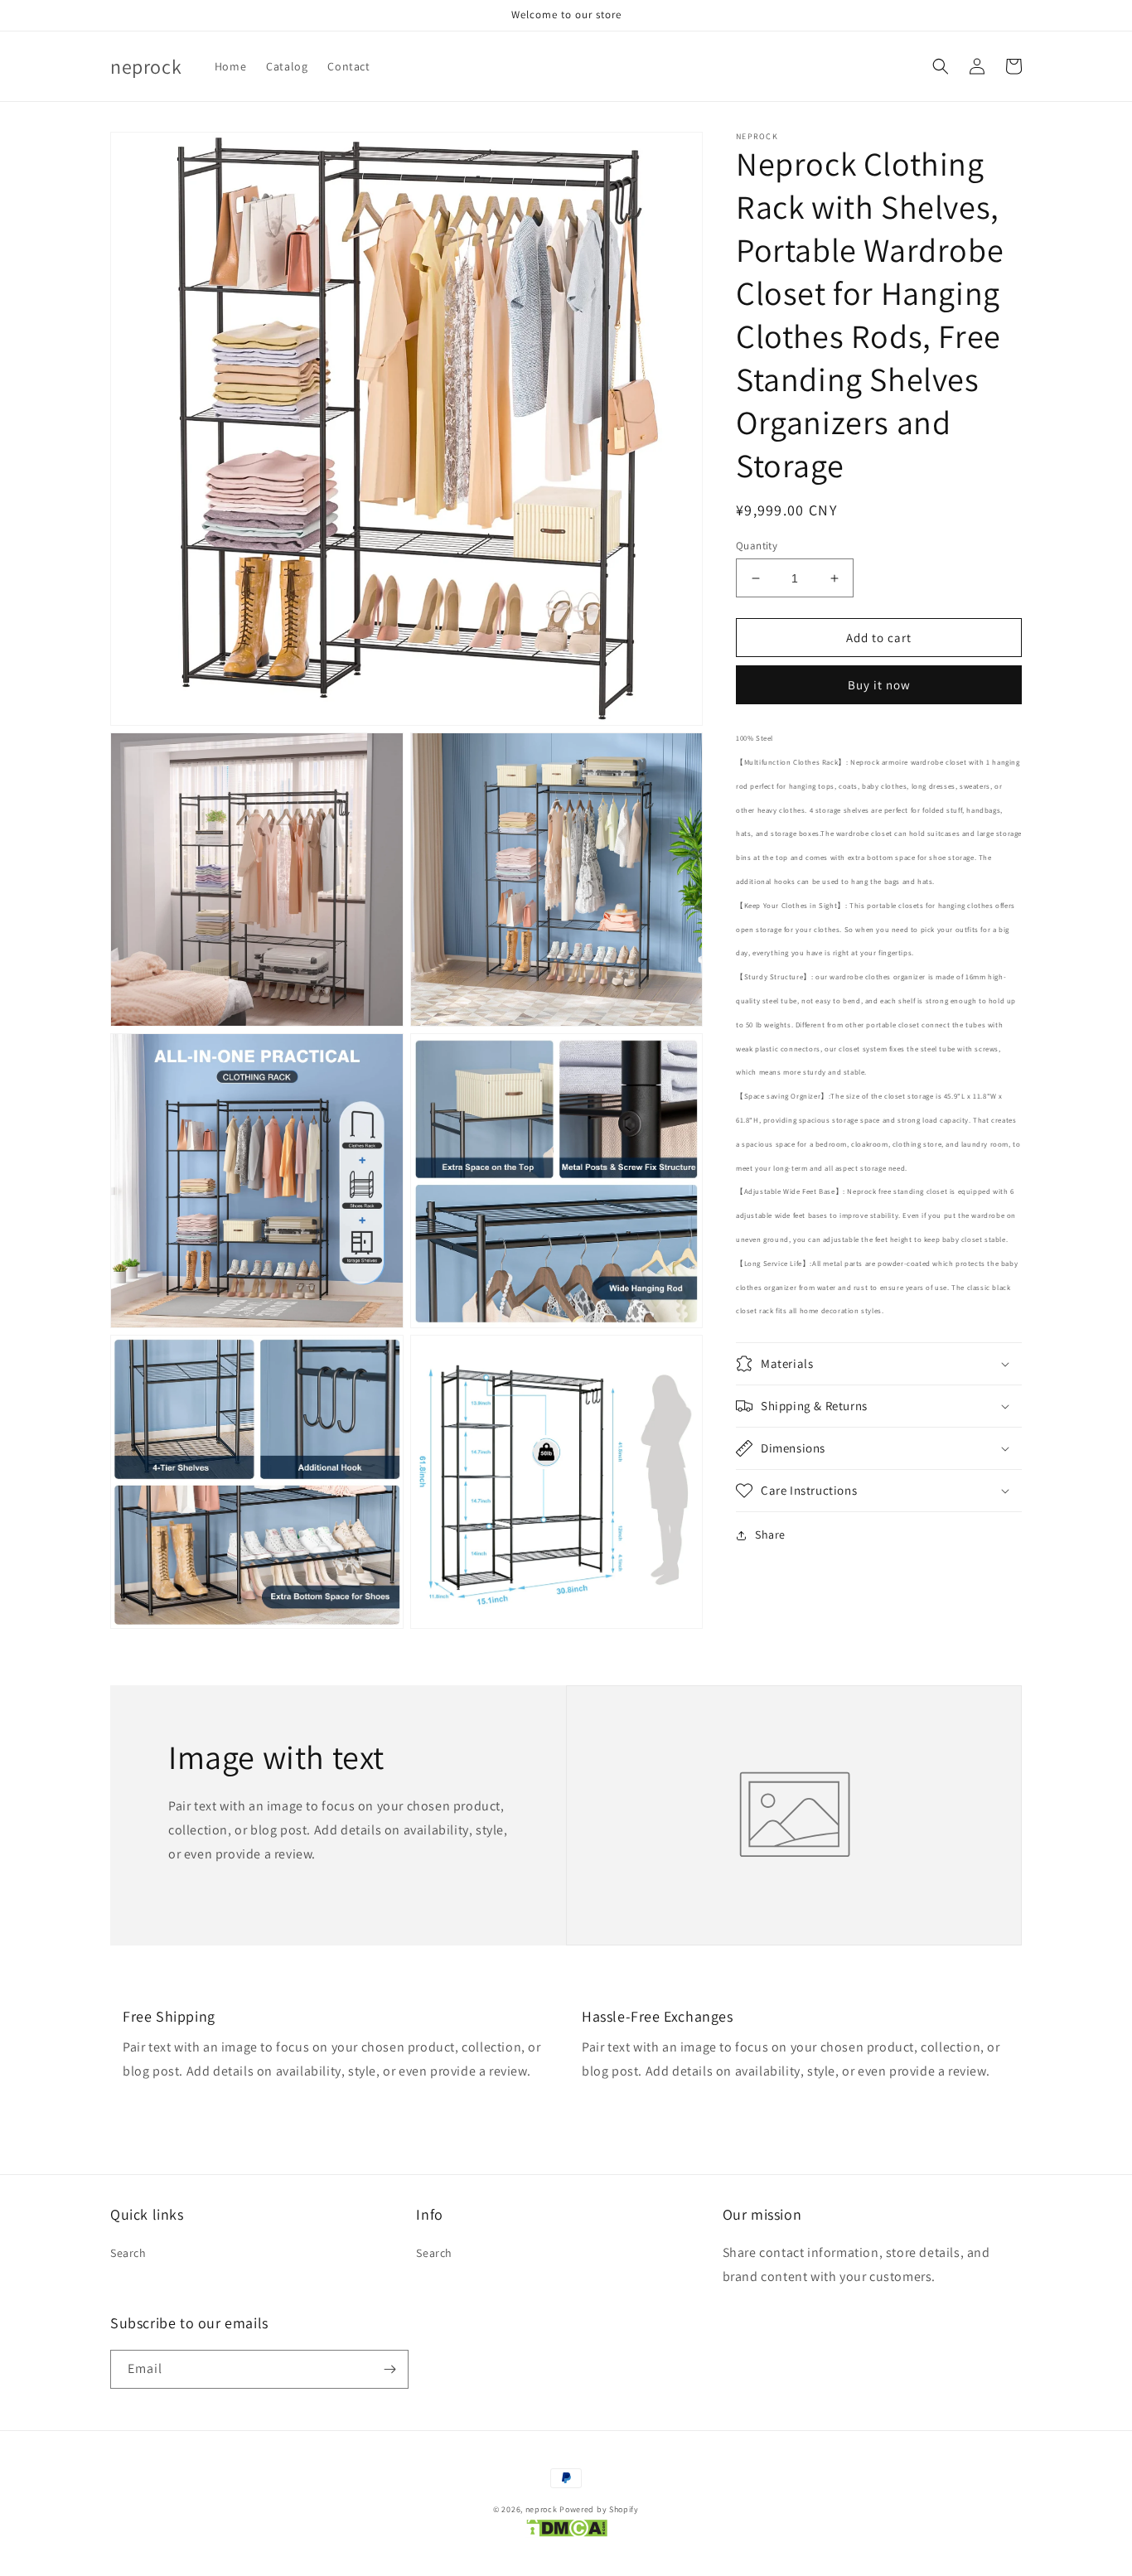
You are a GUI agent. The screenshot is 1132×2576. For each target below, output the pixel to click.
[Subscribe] (389, 2369)
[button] (941, 66)
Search (128, 2253)
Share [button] (770, 1534)
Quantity (757, 546)
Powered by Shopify (599, 2509)
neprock (542, 2509)
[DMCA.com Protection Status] (566, 2532)
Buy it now (879, 685)
